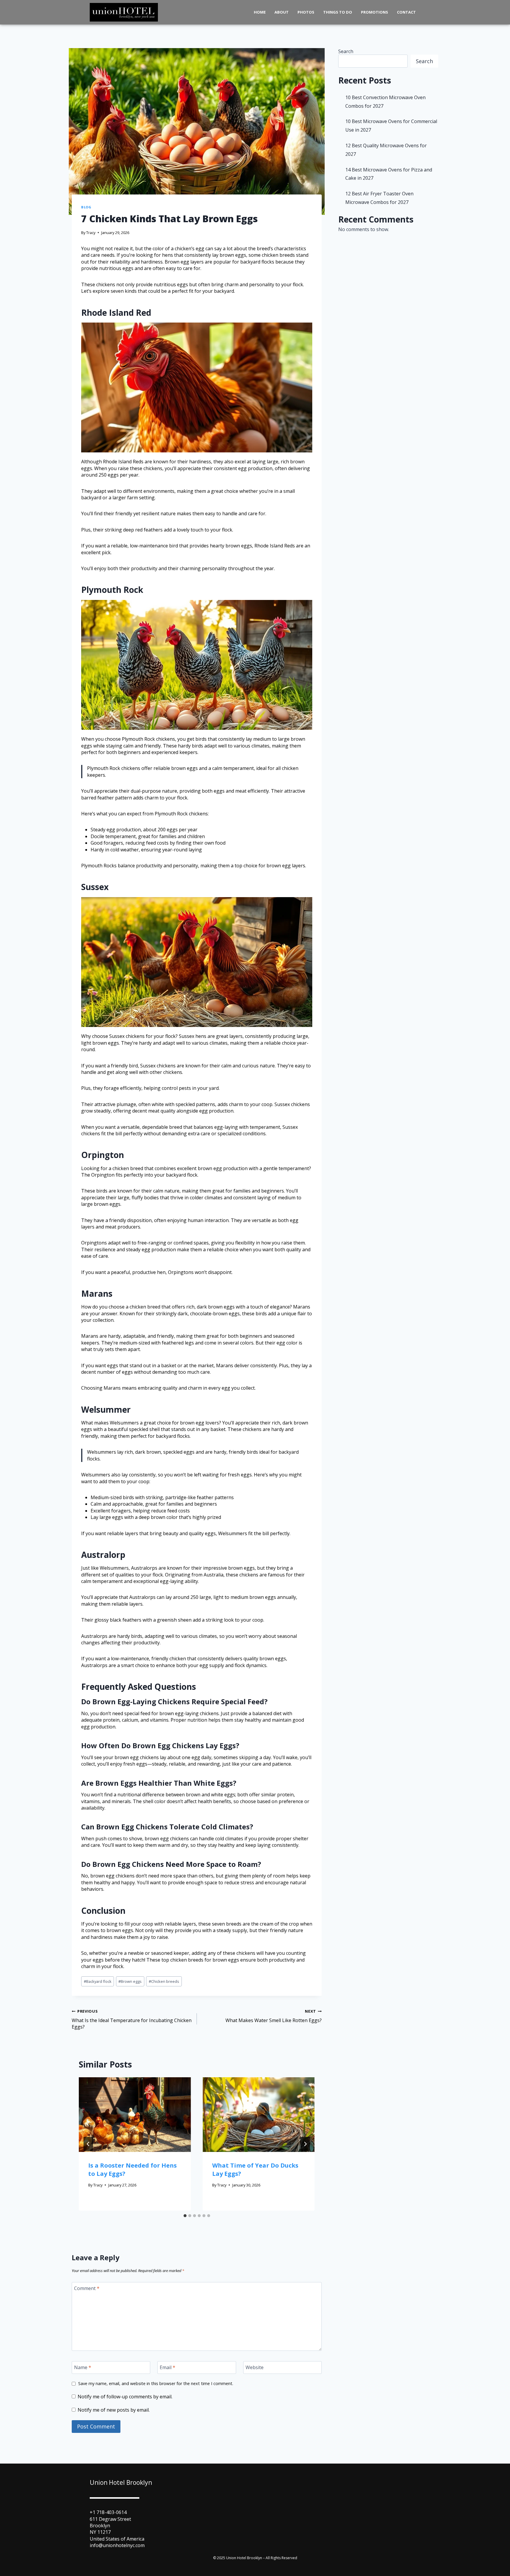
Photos (306, 12)
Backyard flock (98, 1981)
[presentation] (135, 2115)
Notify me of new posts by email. (114, 2410)
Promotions (375, 12)
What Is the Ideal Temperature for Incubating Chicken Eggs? (132, 2019)
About (282, 12)
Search (346, 51)
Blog (86, 207)
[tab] (185, 2216)
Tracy (91, 233)
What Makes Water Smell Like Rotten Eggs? (274, 2016)
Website (255, 2368)
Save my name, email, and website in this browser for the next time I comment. (156, 2384)
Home (260, 12)
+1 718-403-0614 (108, 2512)
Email (167, 2368)
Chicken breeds (164, 1981)
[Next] (305, 2144)
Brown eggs (130, 1981)
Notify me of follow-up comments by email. (125, 2397)
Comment (87, 2288)
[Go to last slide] (88, 2144)
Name (83, 2368)
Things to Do (338, 12)
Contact (406, 12)
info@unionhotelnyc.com (117, 2545)
